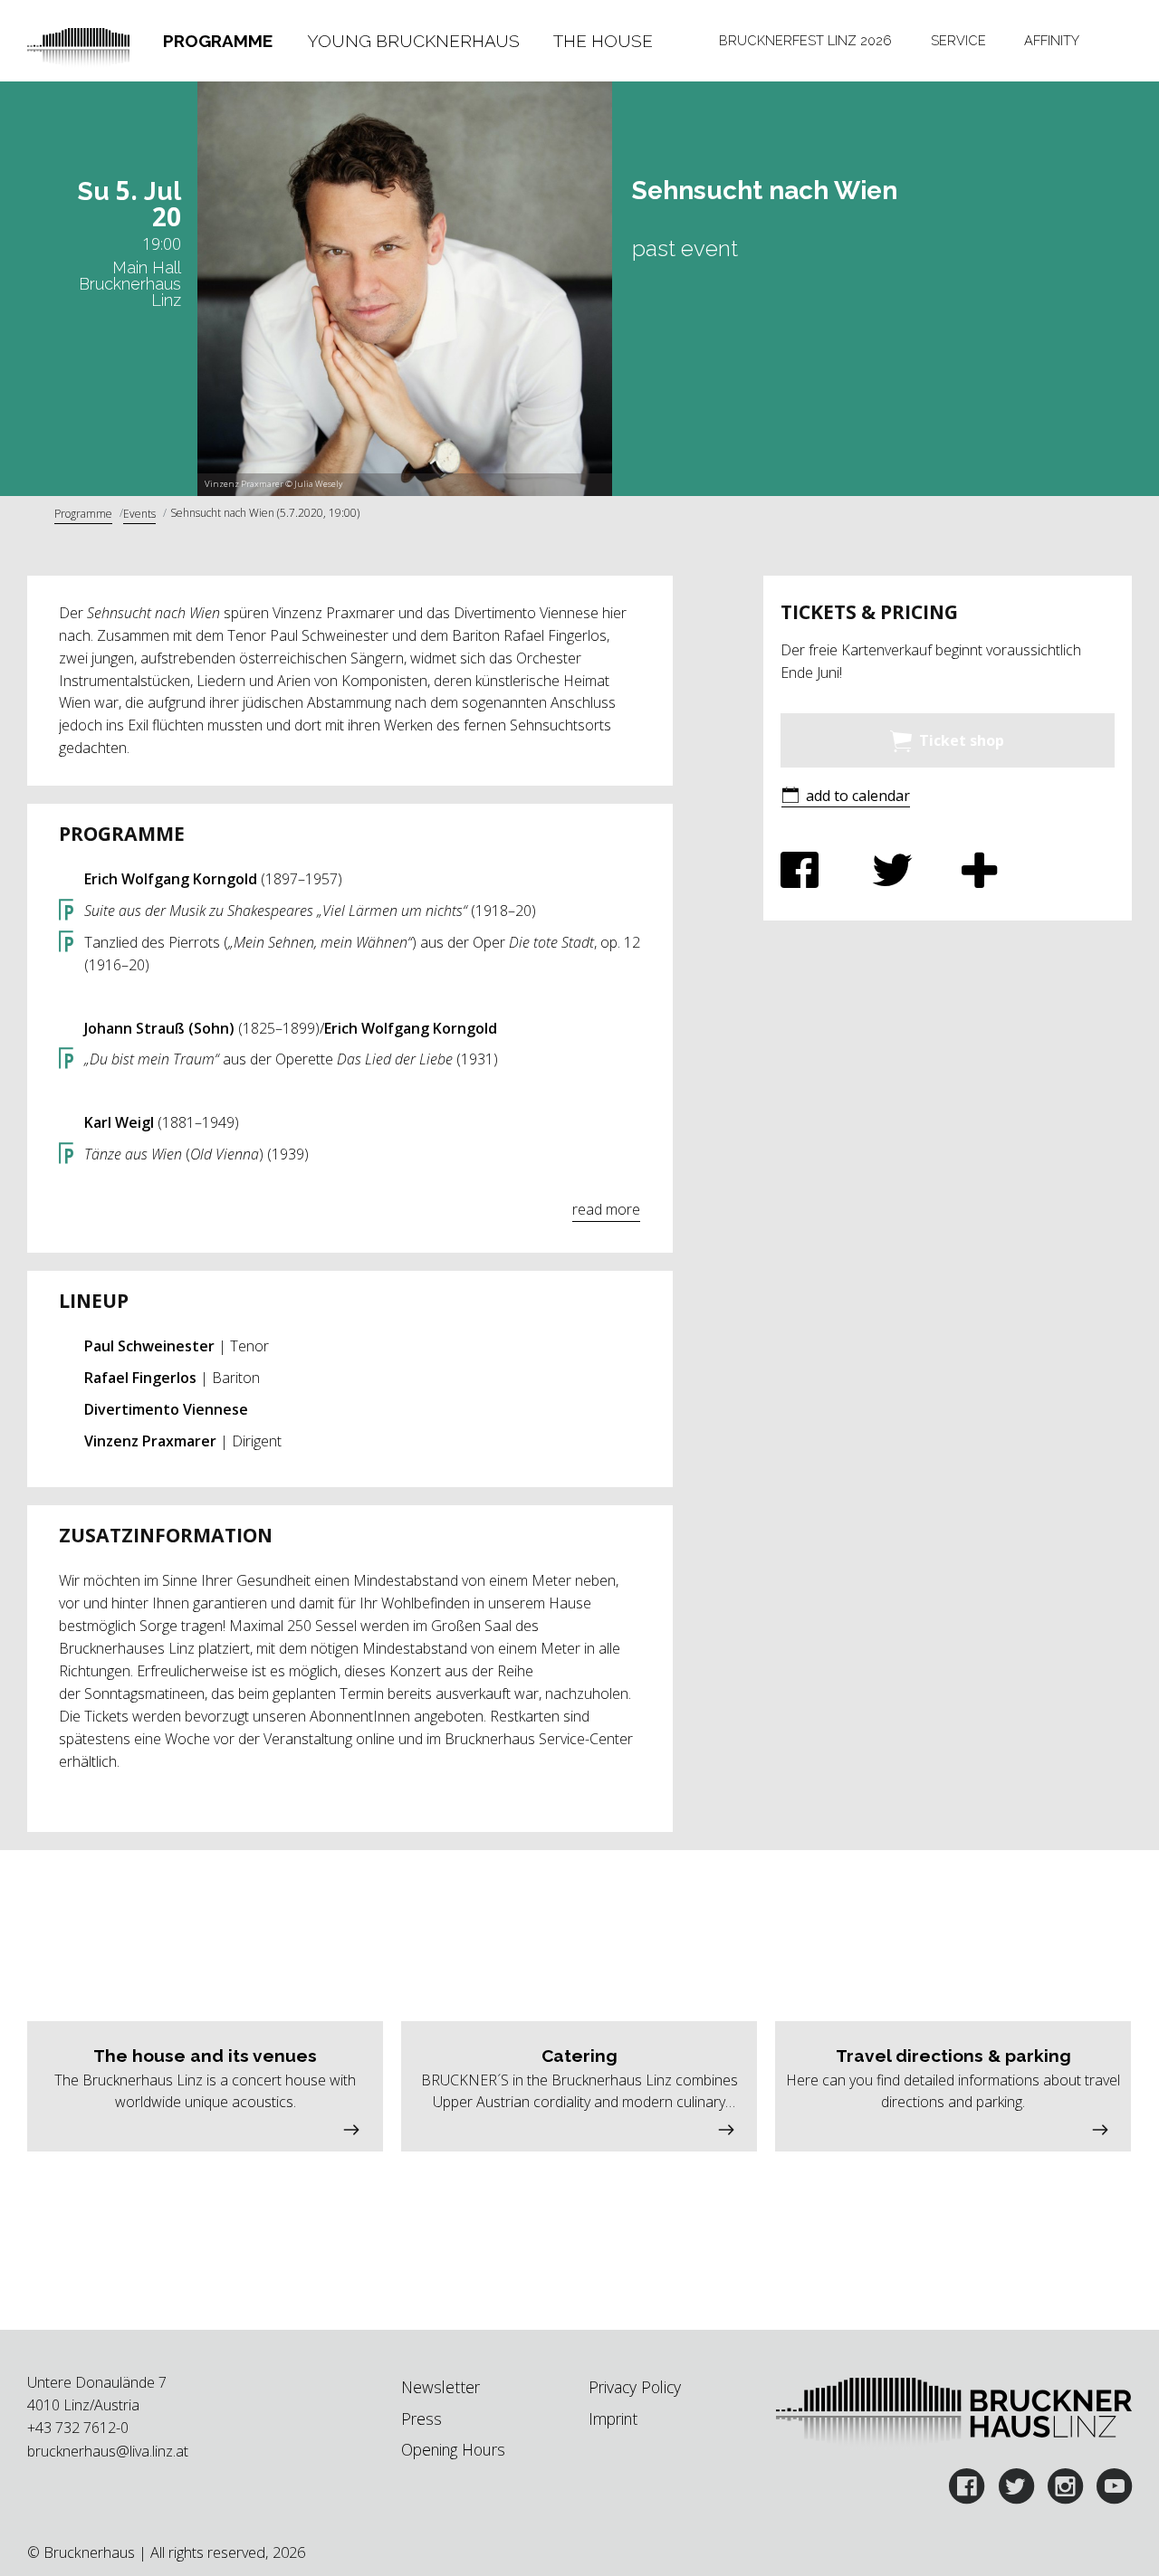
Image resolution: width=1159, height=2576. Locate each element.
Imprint (613, 2419)
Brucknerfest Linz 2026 (805, 40)
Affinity (1052, 40)
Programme (218, 41)
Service (958, 40)
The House (603, 41)
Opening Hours (453, 2449)
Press (421, 2419)
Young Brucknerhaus (413, 41)
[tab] (217, 41)
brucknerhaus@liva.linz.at (108, 2451)
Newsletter (441, 2387)
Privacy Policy (635, 2387)
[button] (846, 797)
